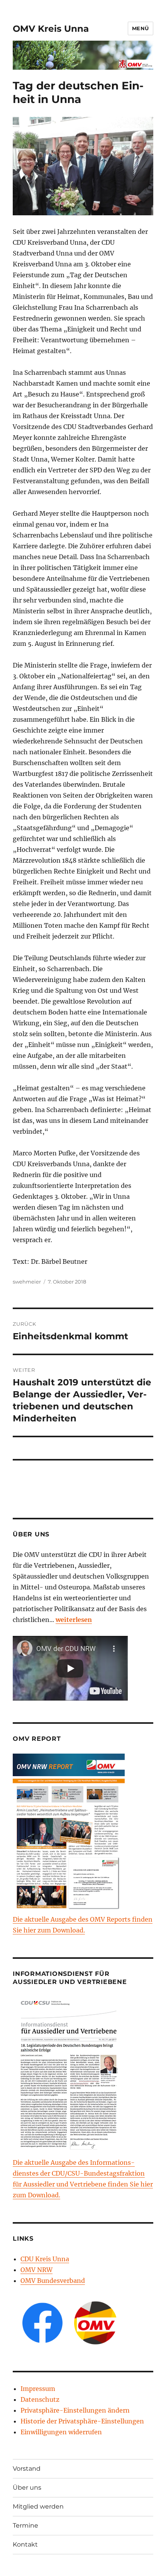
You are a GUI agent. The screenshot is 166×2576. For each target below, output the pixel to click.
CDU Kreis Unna (45, 2259)
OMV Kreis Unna (51, 29)
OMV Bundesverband (53, 2281)
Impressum (38, 2389)
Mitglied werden (38, 2506)
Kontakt (25, 2544)
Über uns (27, 2488)
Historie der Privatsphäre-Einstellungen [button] (82, 2421)
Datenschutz (40, 2399)
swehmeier (27, 1282)
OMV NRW (36, 2270)
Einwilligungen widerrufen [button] (61, 2432)
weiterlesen (74, 1620)
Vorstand (27, 2469)
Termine (25, 2525)
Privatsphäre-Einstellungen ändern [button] (75, 2410)
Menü (141, 28)
